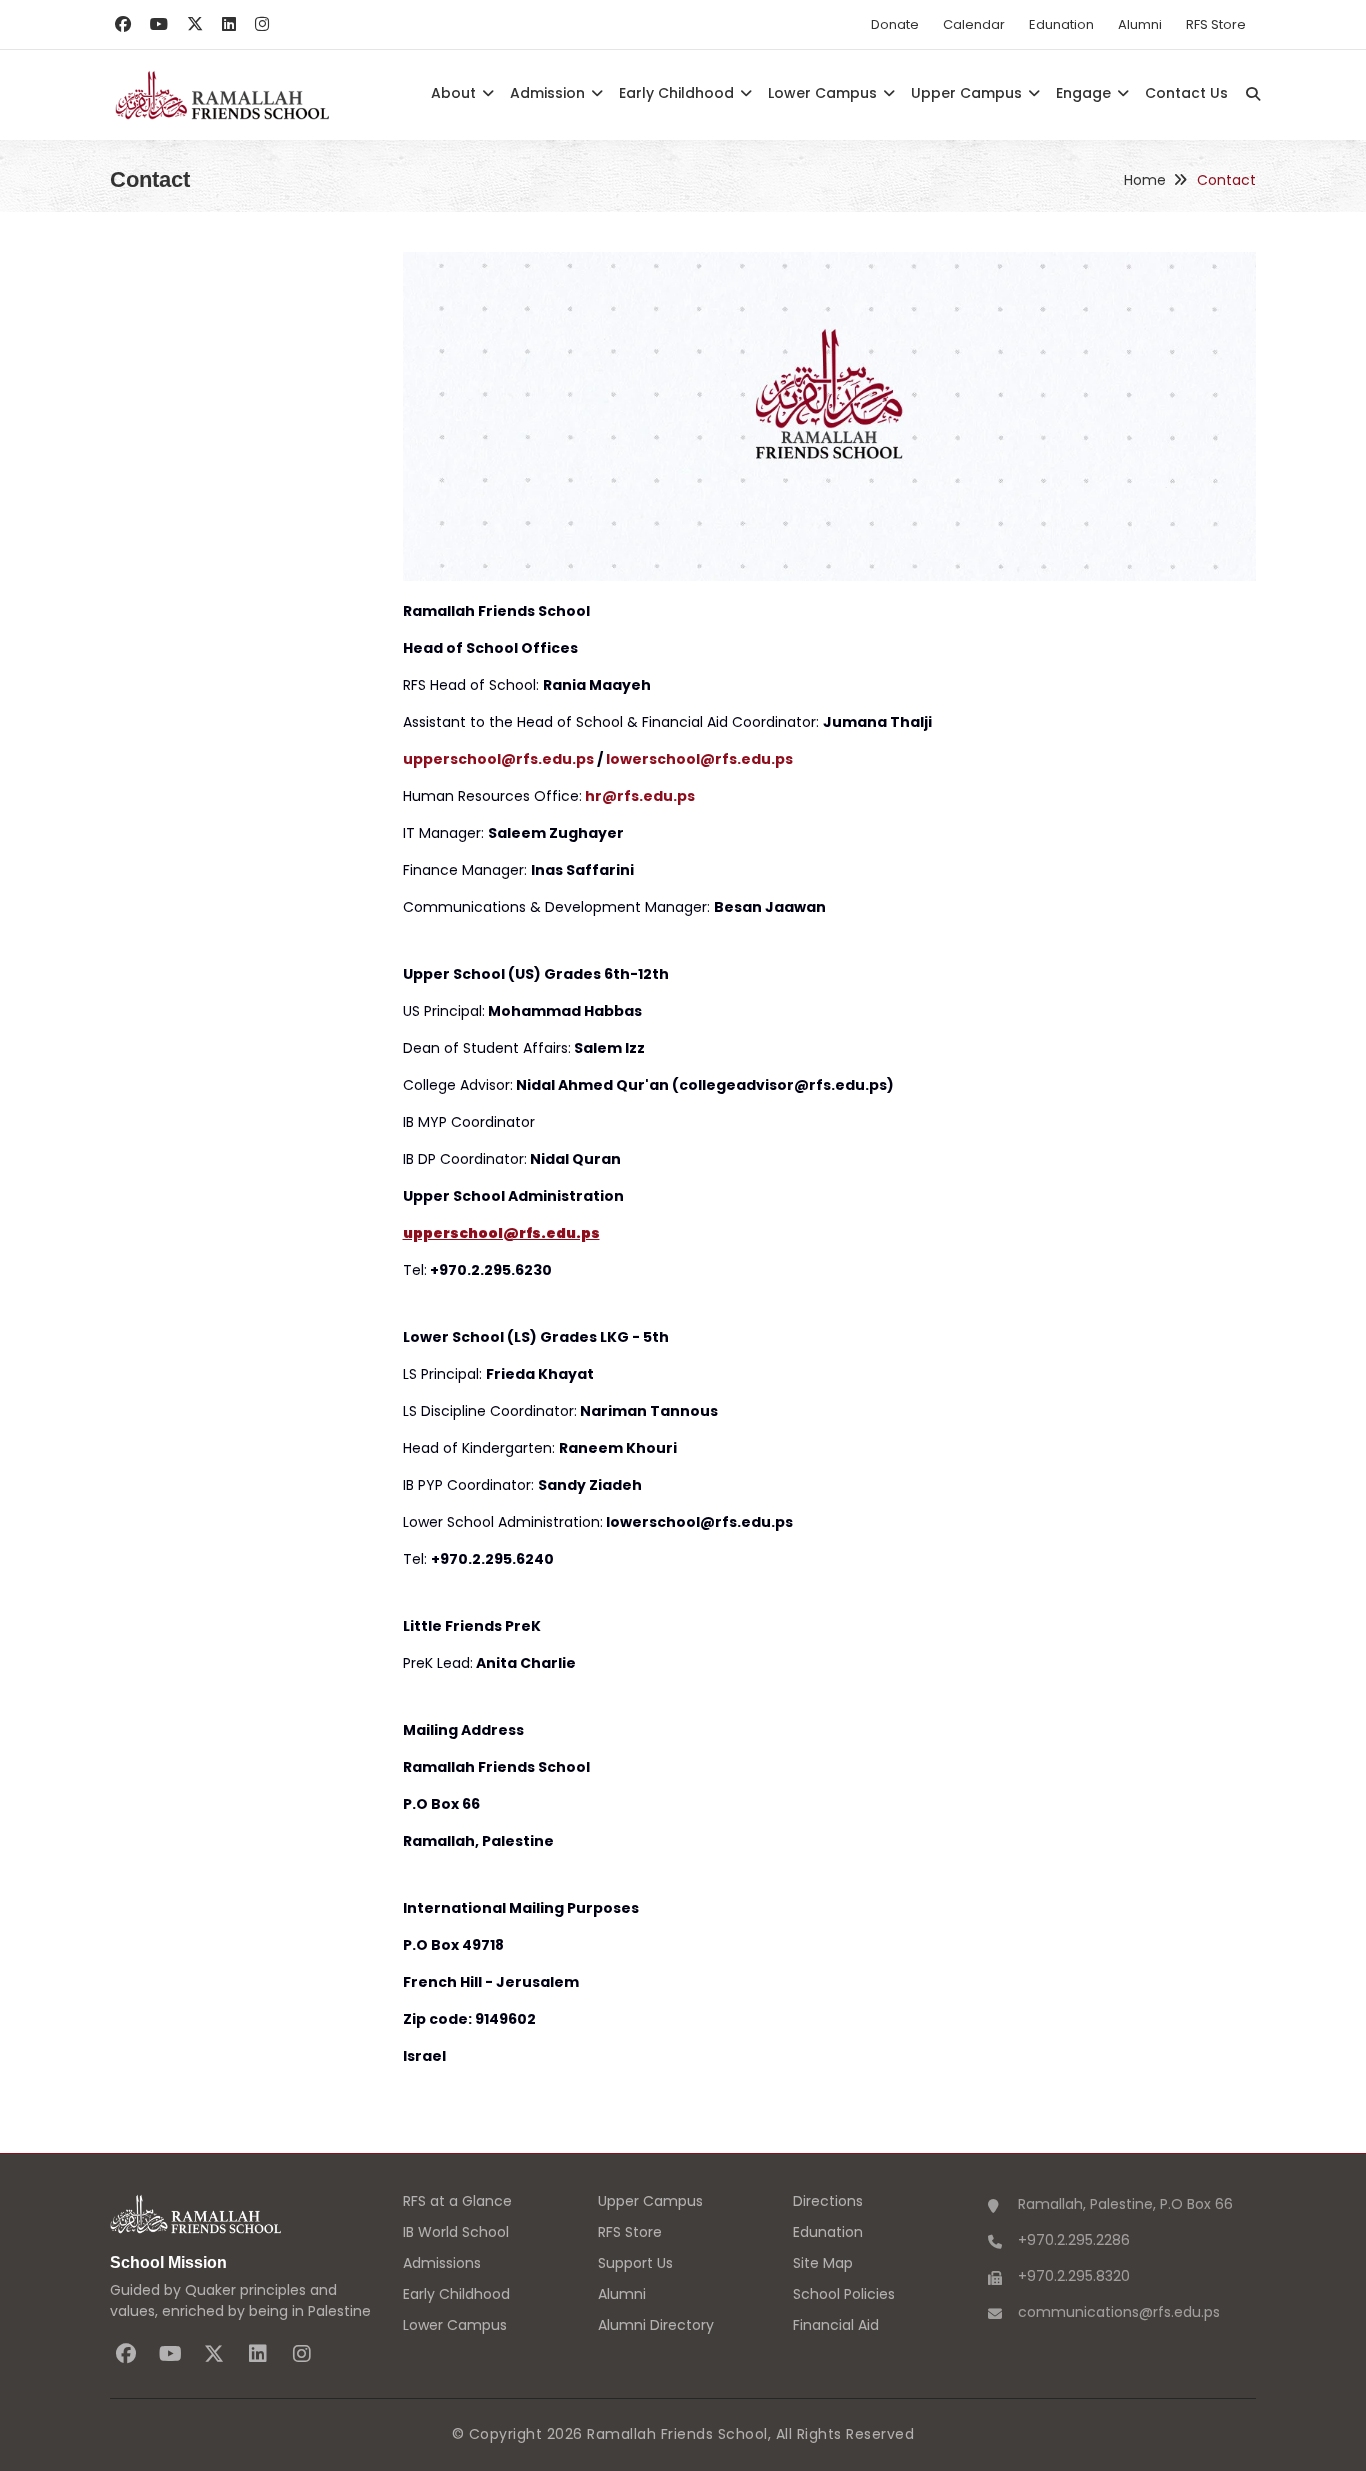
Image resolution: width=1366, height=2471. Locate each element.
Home (1145, 180)
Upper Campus (968, 93)
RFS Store (1216, 24)
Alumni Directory (656, 2325)
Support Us (635, 2263)
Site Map (823, 2263)
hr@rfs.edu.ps (640, 796)
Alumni (1140, 24)
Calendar (974, 24)
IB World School (456, 2232)
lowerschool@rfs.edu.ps (699, 759)
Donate (895, 24)
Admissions (442, 2263)
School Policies (844, 2294)
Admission (549, 93)
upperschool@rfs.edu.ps (498, 759)
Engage (1085, 93)
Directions (828, 2201)
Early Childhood (678, 93)
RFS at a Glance (457, 2201)
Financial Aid (836, 2325)
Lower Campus (824, 93)
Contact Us (1186, 93)
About (455, 93)
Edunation (1061, 24)
